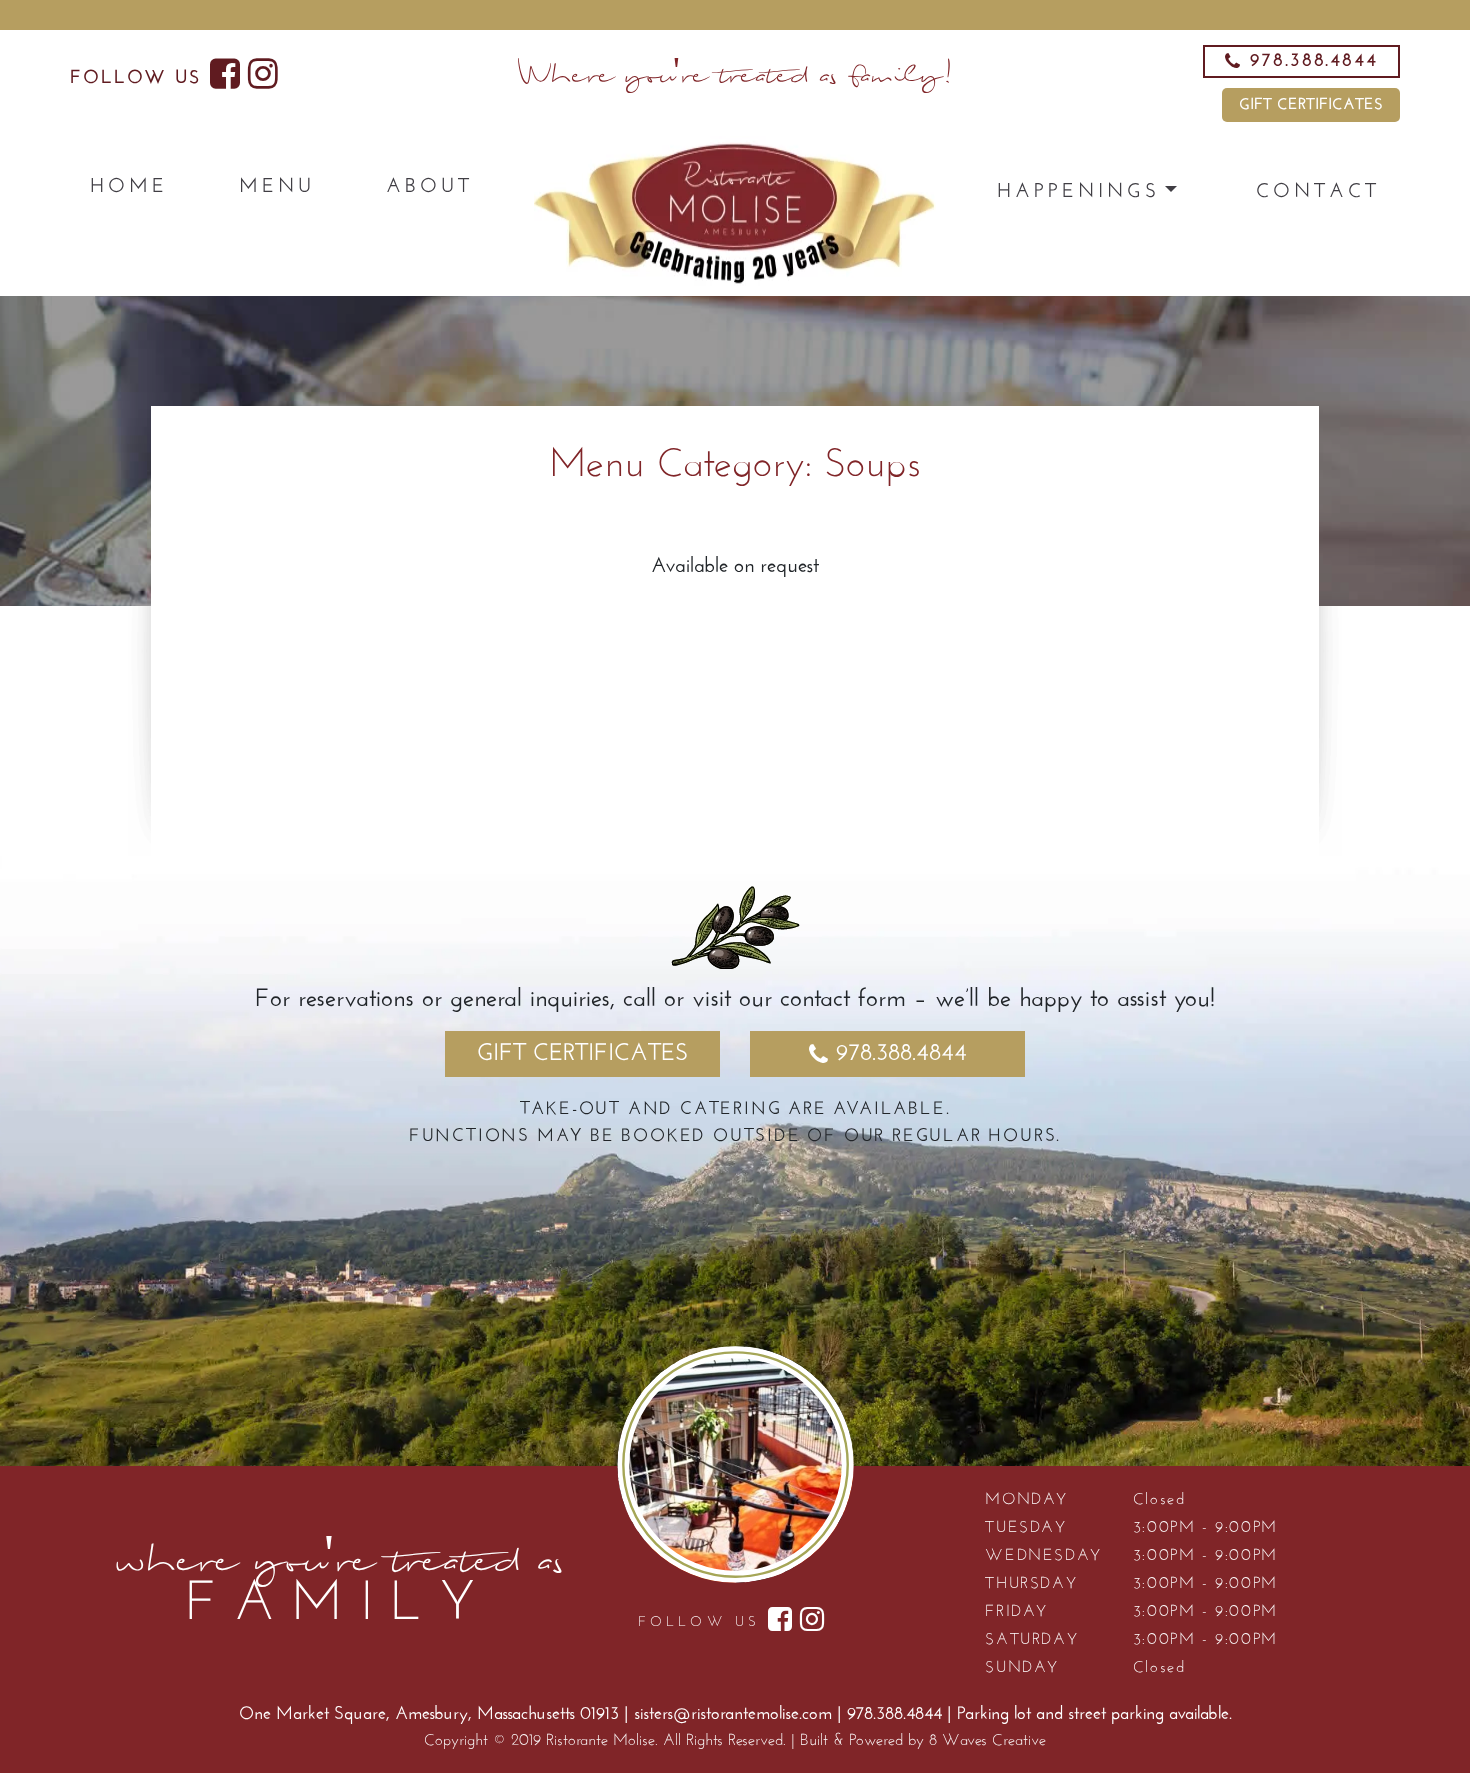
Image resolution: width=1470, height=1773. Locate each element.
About (429, 187)
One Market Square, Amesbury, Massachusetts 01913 (431, 1715)
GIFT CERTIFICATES (1311, 105)
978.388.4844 (901, 1054)
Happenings (1078, 192)
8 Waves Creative (987, 1741)
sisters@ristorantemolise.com (733, 1715)
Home (129, 187)
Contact (1318, 192)
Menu (277, 187)
